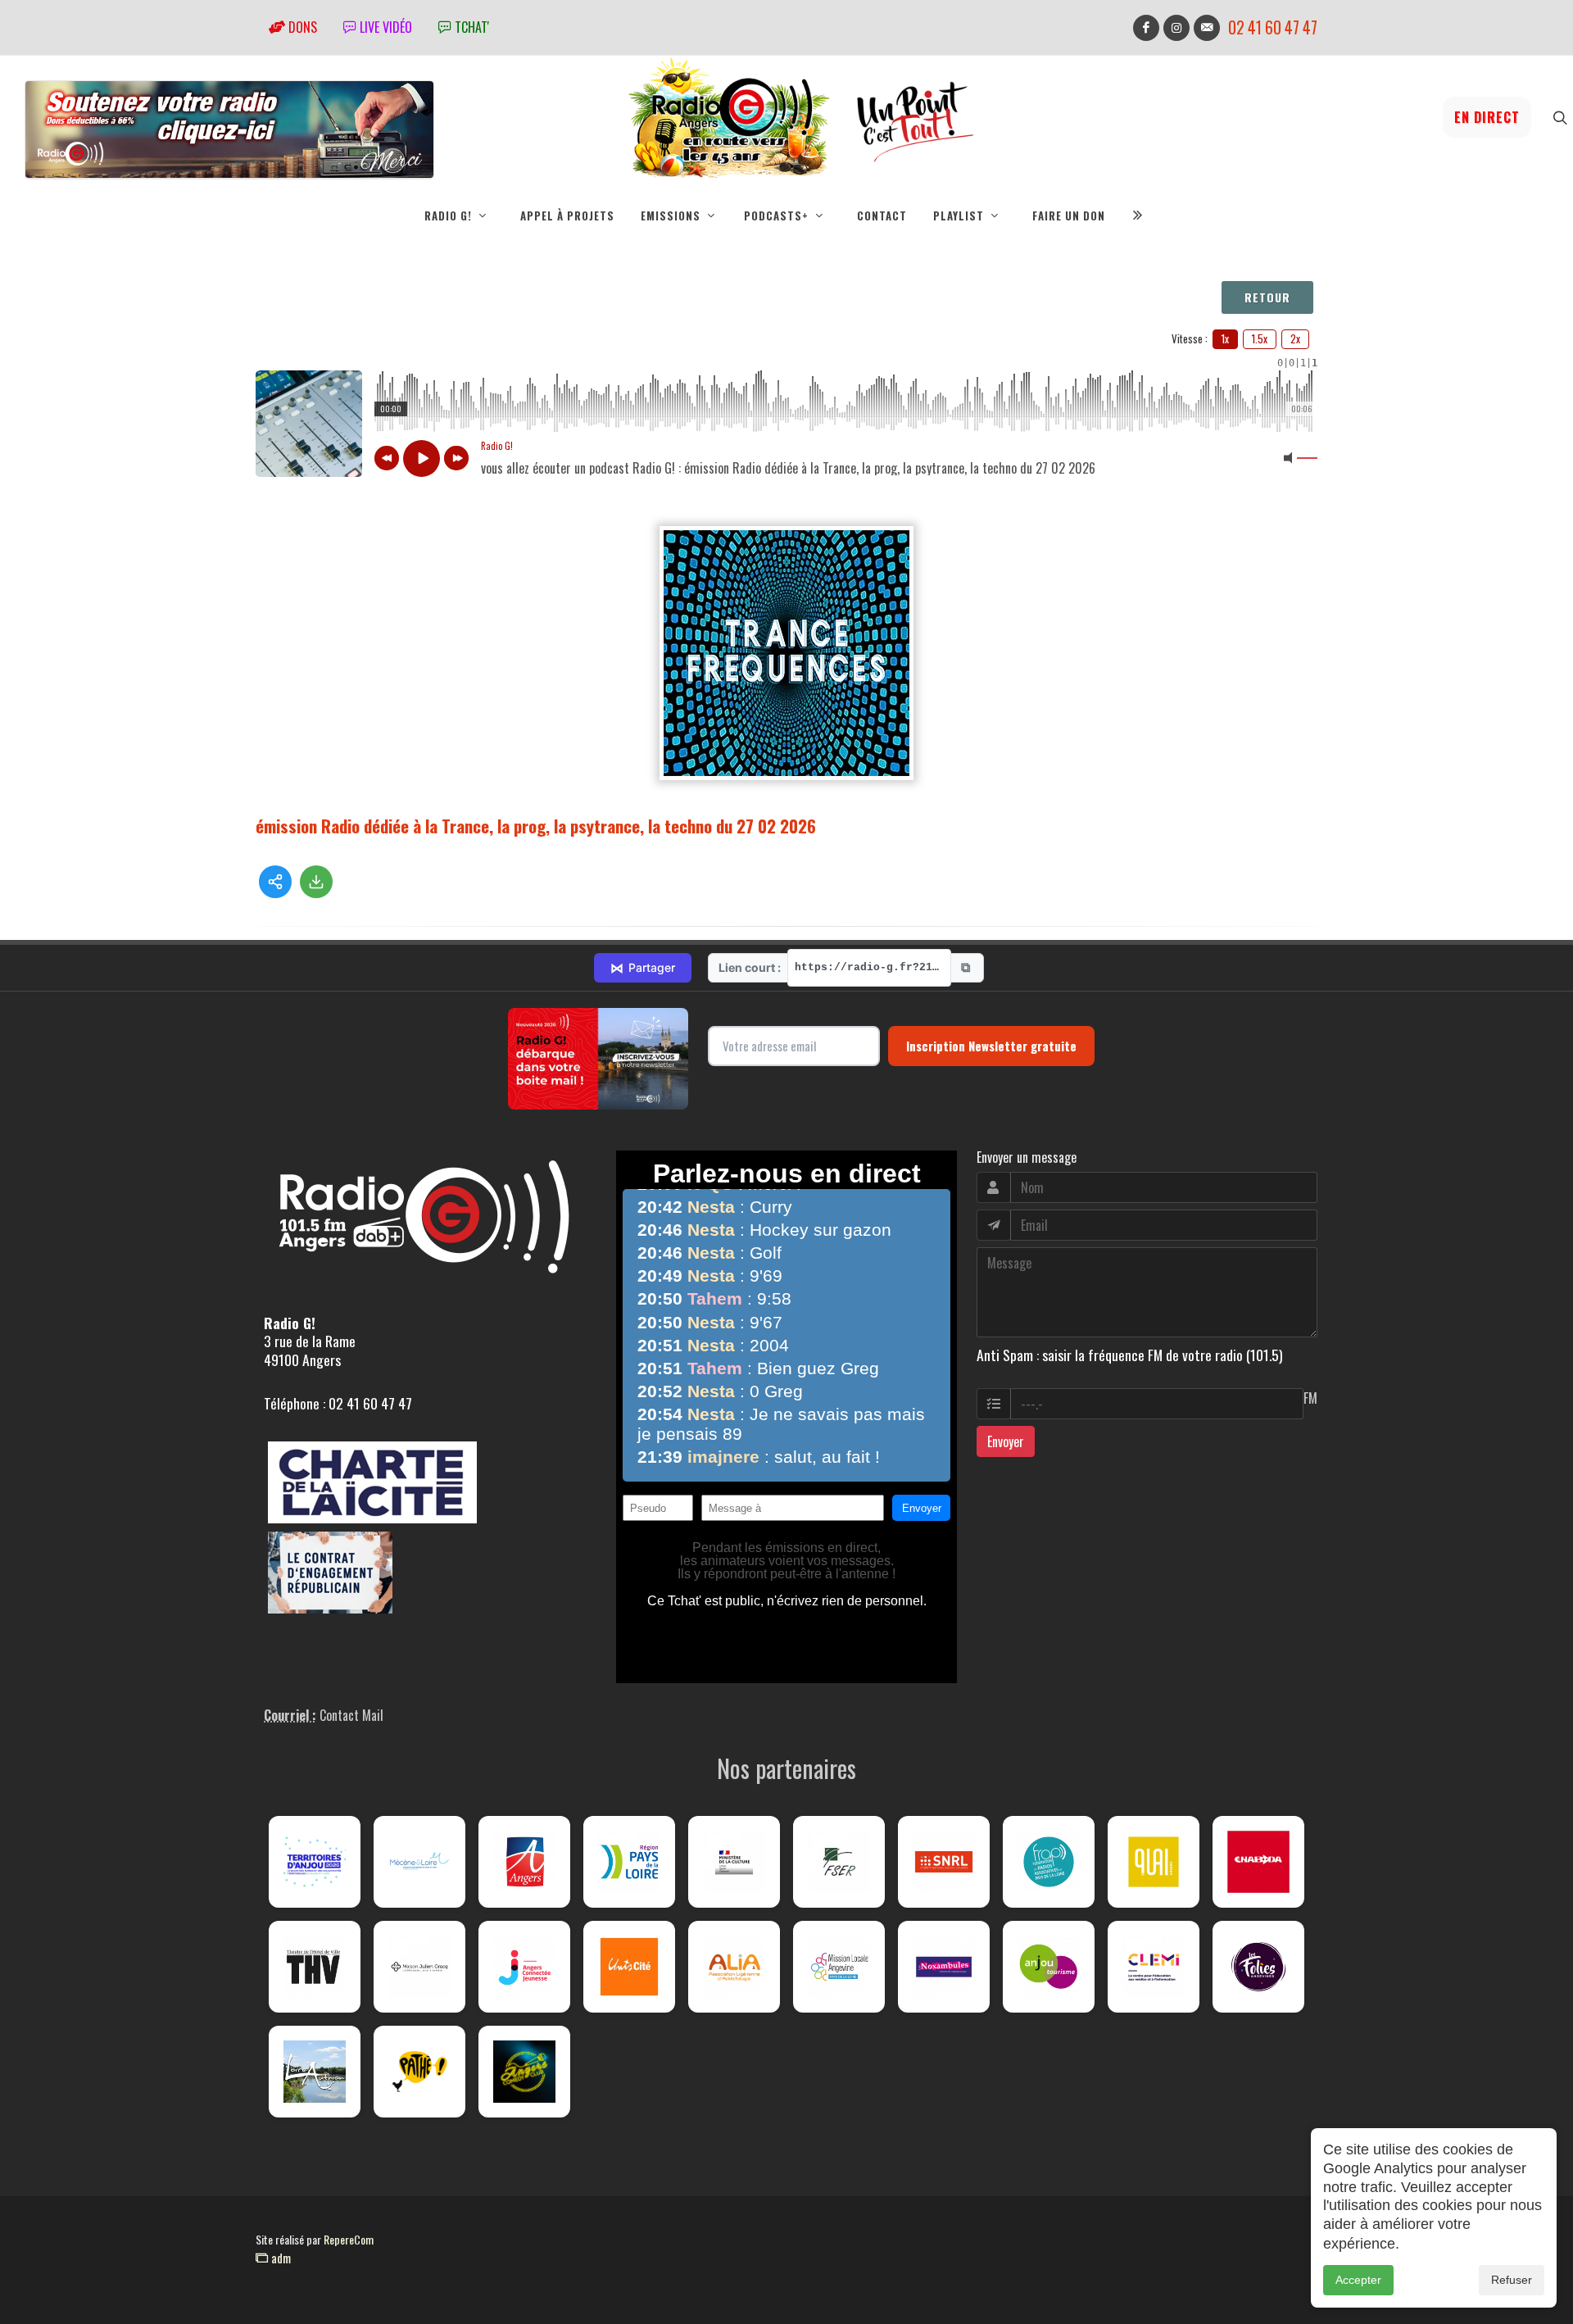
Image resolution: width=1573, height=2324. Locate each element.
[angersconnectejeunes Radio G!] (524, 1967)
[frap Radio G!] (1049, 1862)
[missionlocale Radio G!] (839, 1967)
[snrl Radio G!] (944, 1862)
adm (279, 2258)
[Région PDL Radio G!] (629, 1862)
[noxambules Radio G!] (944, 1967)
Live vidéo (384, 27)
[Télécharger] (316, 882)
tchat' (470, 27)
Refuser (1512, 2280)
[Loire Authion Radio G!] (315, 2072)
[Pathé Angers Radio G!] (419, 2072)
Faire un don (1069, 216)
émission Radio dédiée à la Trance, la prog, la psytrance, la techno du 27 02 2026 (536, 826)
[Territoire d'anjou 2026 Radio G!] (315, 1862)
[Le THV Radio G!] (315, 1967)
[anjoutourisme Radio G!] (1049, 1967)
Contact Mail (351, 1715)
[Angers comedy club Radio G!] (524, 2072)
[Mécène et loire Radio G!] (419, 1862)
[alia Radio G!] (734, 1967)
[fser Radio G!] (839, 1862)
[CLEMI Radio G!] (1154, 1967)
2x (1295, 338)
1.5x (1260, 338)
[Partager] (275, 882)
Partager (643, 968)
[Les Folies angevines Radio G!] (1258, 1967)
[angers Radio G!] (524, 1862)
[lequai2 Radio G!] (1154, 1862)
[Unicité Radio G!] (629, 1967)
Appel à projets (567, 216)
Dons (301, 27)
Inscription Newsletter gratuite (991, 1046)
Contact (882, 216)
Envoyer (1006, 1441)
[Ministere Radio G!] (734, 1862)
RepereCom (349, 2239)
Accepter (1358, 2280)
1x (1225, 338)
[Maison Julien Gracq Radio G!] (419, 1967)
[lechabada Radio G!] (1258, 1862)
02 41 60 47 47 (1273, 27)
